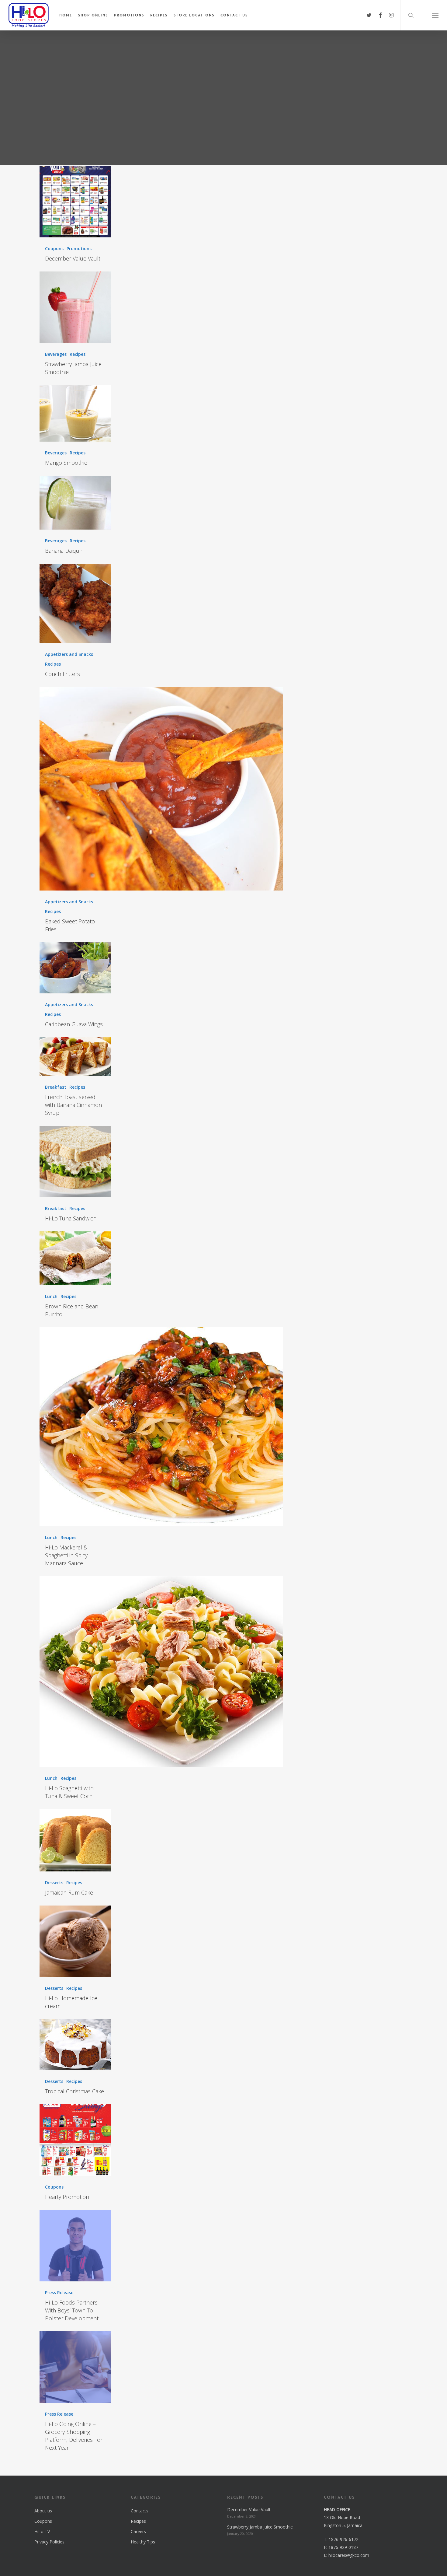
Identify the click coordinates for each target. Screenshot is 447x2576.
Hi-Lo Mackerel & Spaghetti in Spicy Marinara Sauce (66, 1555)
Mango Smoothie (66, 463)
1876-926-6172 (344, 2539)
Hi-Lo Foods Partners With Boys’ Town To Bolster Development (72, 2310)
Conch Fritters (62, 674)
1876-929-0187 (343, 2547)
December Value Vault (73, 258)
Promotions (79, 249)
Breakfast (56, 1087)
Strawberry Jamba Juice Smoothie (260, 2527)
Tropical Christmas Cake (74, 2091)
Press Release (59, 2292)
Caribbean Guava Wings (74, 1024)
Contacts (140, 2511)
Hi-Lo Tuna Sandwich (71, 1218)
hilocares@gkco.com (349, 2555)
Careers (138, 2531)
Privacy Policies (49, 2542)
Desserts (54, 1883)
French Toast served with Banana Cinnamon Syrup (73, 1105)
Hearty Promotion (67, 2197)
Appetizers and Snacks (69, 654)
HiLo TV (42, 2531)
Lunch (51, 1296)
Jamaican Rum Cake (69, 1892)
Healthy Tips (143, 2542)
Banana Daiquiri (64, 551)
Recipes (78, 354)
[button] (435, 15)
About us (43, 2511)
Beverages (56, 354)
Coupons (54, 249)
